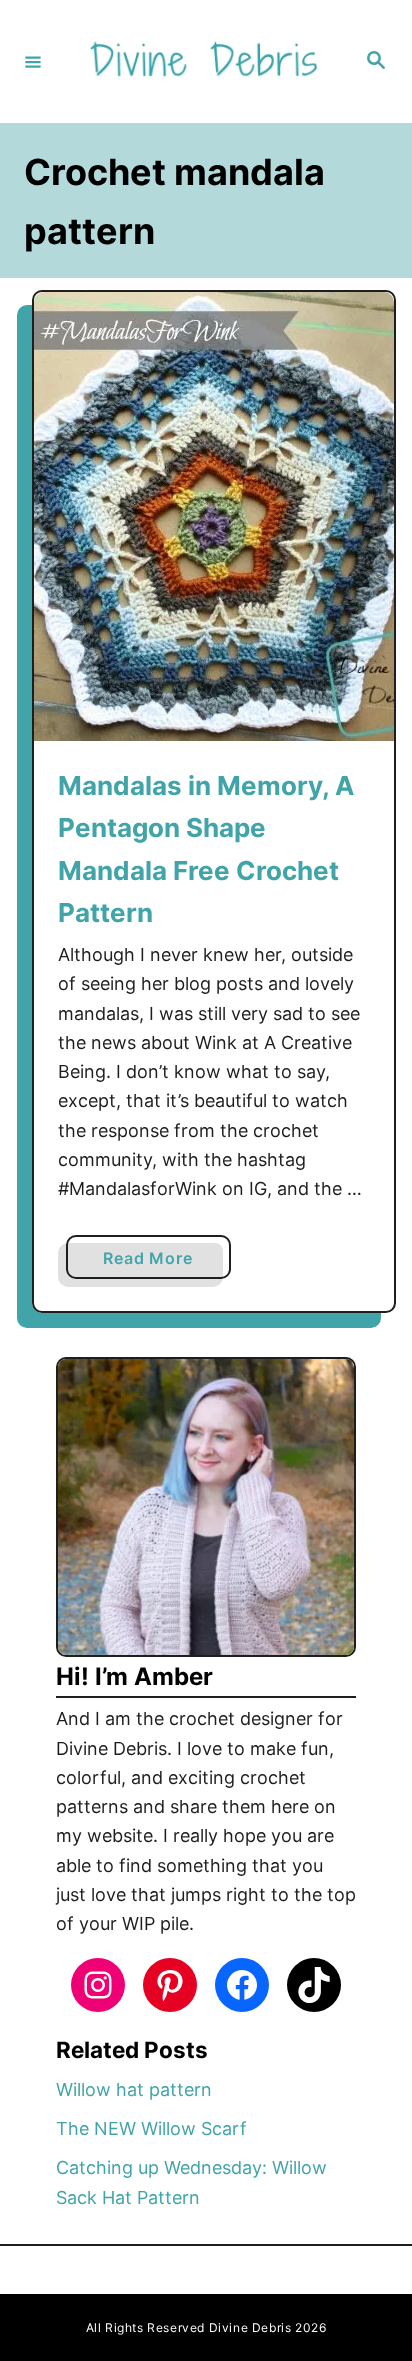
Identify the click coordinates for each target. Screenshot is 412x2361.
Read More (155, 1263)
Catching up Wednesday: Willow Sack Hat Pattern (191, 2182)
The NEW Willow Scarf (151, 2128)
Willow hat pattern (134, 2089)
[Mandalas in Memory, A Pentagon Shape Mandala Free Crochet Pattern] (214, 516)
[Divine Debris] (203, 61)
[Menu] (33, 61)
